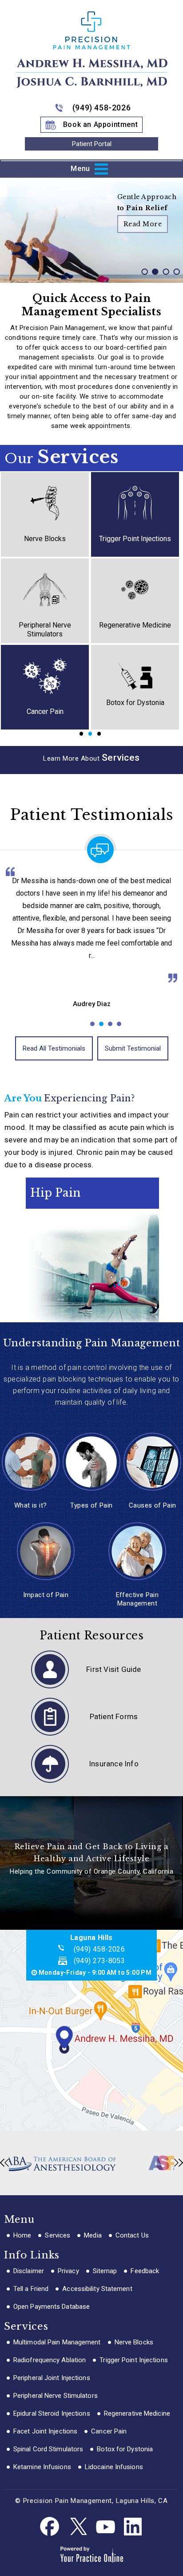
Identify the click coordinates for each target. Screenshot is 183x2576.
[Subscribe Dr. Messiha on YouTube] (105, 2527)
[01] (144, 277)
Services (58, 2235)
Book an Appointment (100, 124)
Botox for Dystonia (135, 703)
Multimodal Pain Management (57, 2342)
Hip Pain (55, 1193)
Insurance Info (114, 1764)
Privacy (68, 2271)
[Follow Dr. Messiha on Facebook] (50, 2527)
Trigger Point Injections (135, 539)
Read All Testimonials (54, 1048)
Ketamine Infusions (42, 2467)
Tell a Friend (31, 2289)
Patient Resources (92, 1636)
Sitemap (105, 2271)
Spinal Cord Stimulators (48, 2449)
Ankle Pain (57, 1184)
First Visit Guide (113, 1669)
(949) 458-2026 (101, 108)
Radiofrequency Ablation (50, 2360)
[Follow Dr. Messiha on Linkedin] (133, 2527)
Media (93, 2235)
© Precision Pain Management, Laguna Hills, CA (91, 2501)
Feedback (145, 2271)
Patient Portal (92, 144)
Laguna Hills (91, 1938)
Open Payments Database (52, 2307)
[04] (176, 277)
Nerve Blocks (45, 539)
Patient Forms (114, 1716)
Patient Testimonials (91, 815)
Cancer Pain (45, 711)
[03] (166, 277)
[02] (155, 277)
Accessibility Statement (97, 2289)
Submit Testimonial (133, 1048)
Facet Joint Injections (45, 2431)
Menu (80, 168)
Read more (143, 224)
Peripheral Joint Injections (52, 2378)
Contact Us (132, 2235)
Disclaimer (29, 2271)
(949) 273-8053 (99, 1961)
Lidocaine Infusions (114, 2467)
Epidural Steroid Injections (52, 2413)
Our (61, 457)
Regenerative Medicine (135, 625)
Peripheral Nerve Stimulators (45, 630)
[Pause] (18, 276)
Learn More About (91, 758)
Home (22, 2235)
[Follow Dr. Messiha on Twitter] (78, 2527)
